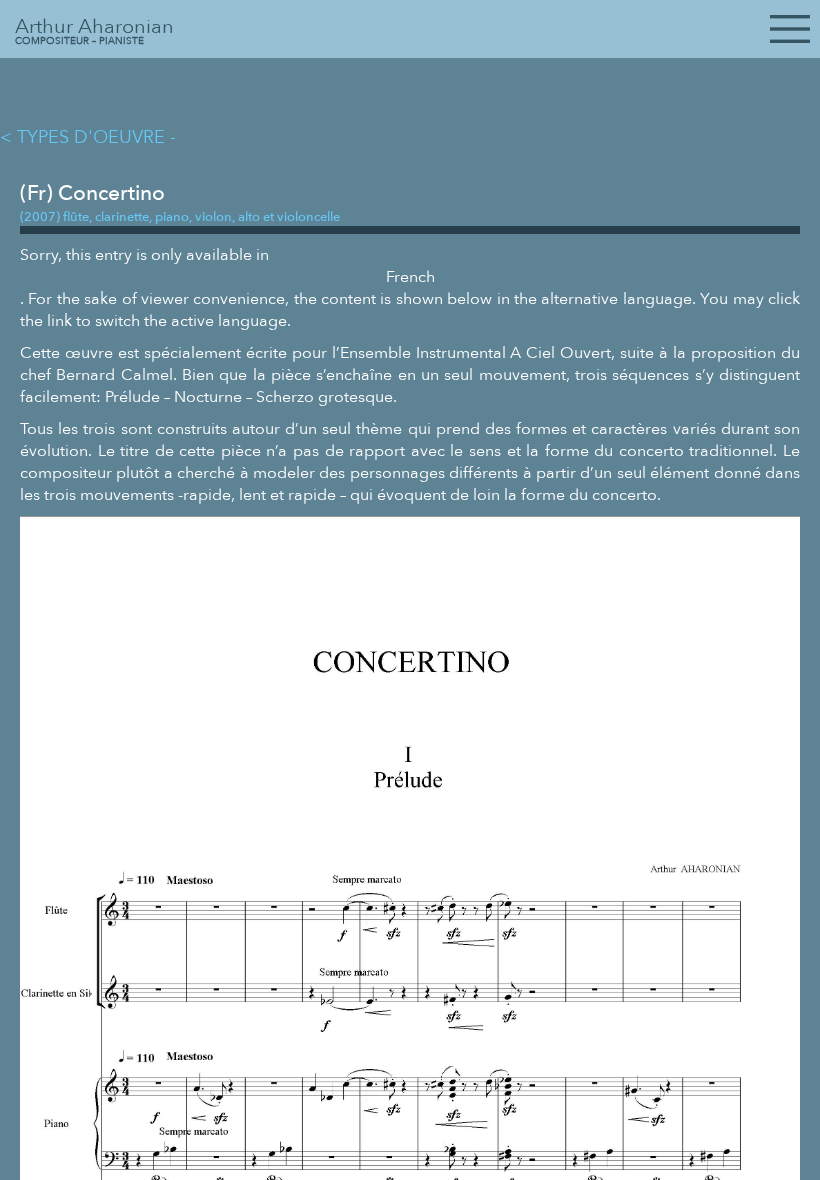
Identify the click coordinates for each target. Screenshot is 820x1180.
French (410, 277)
